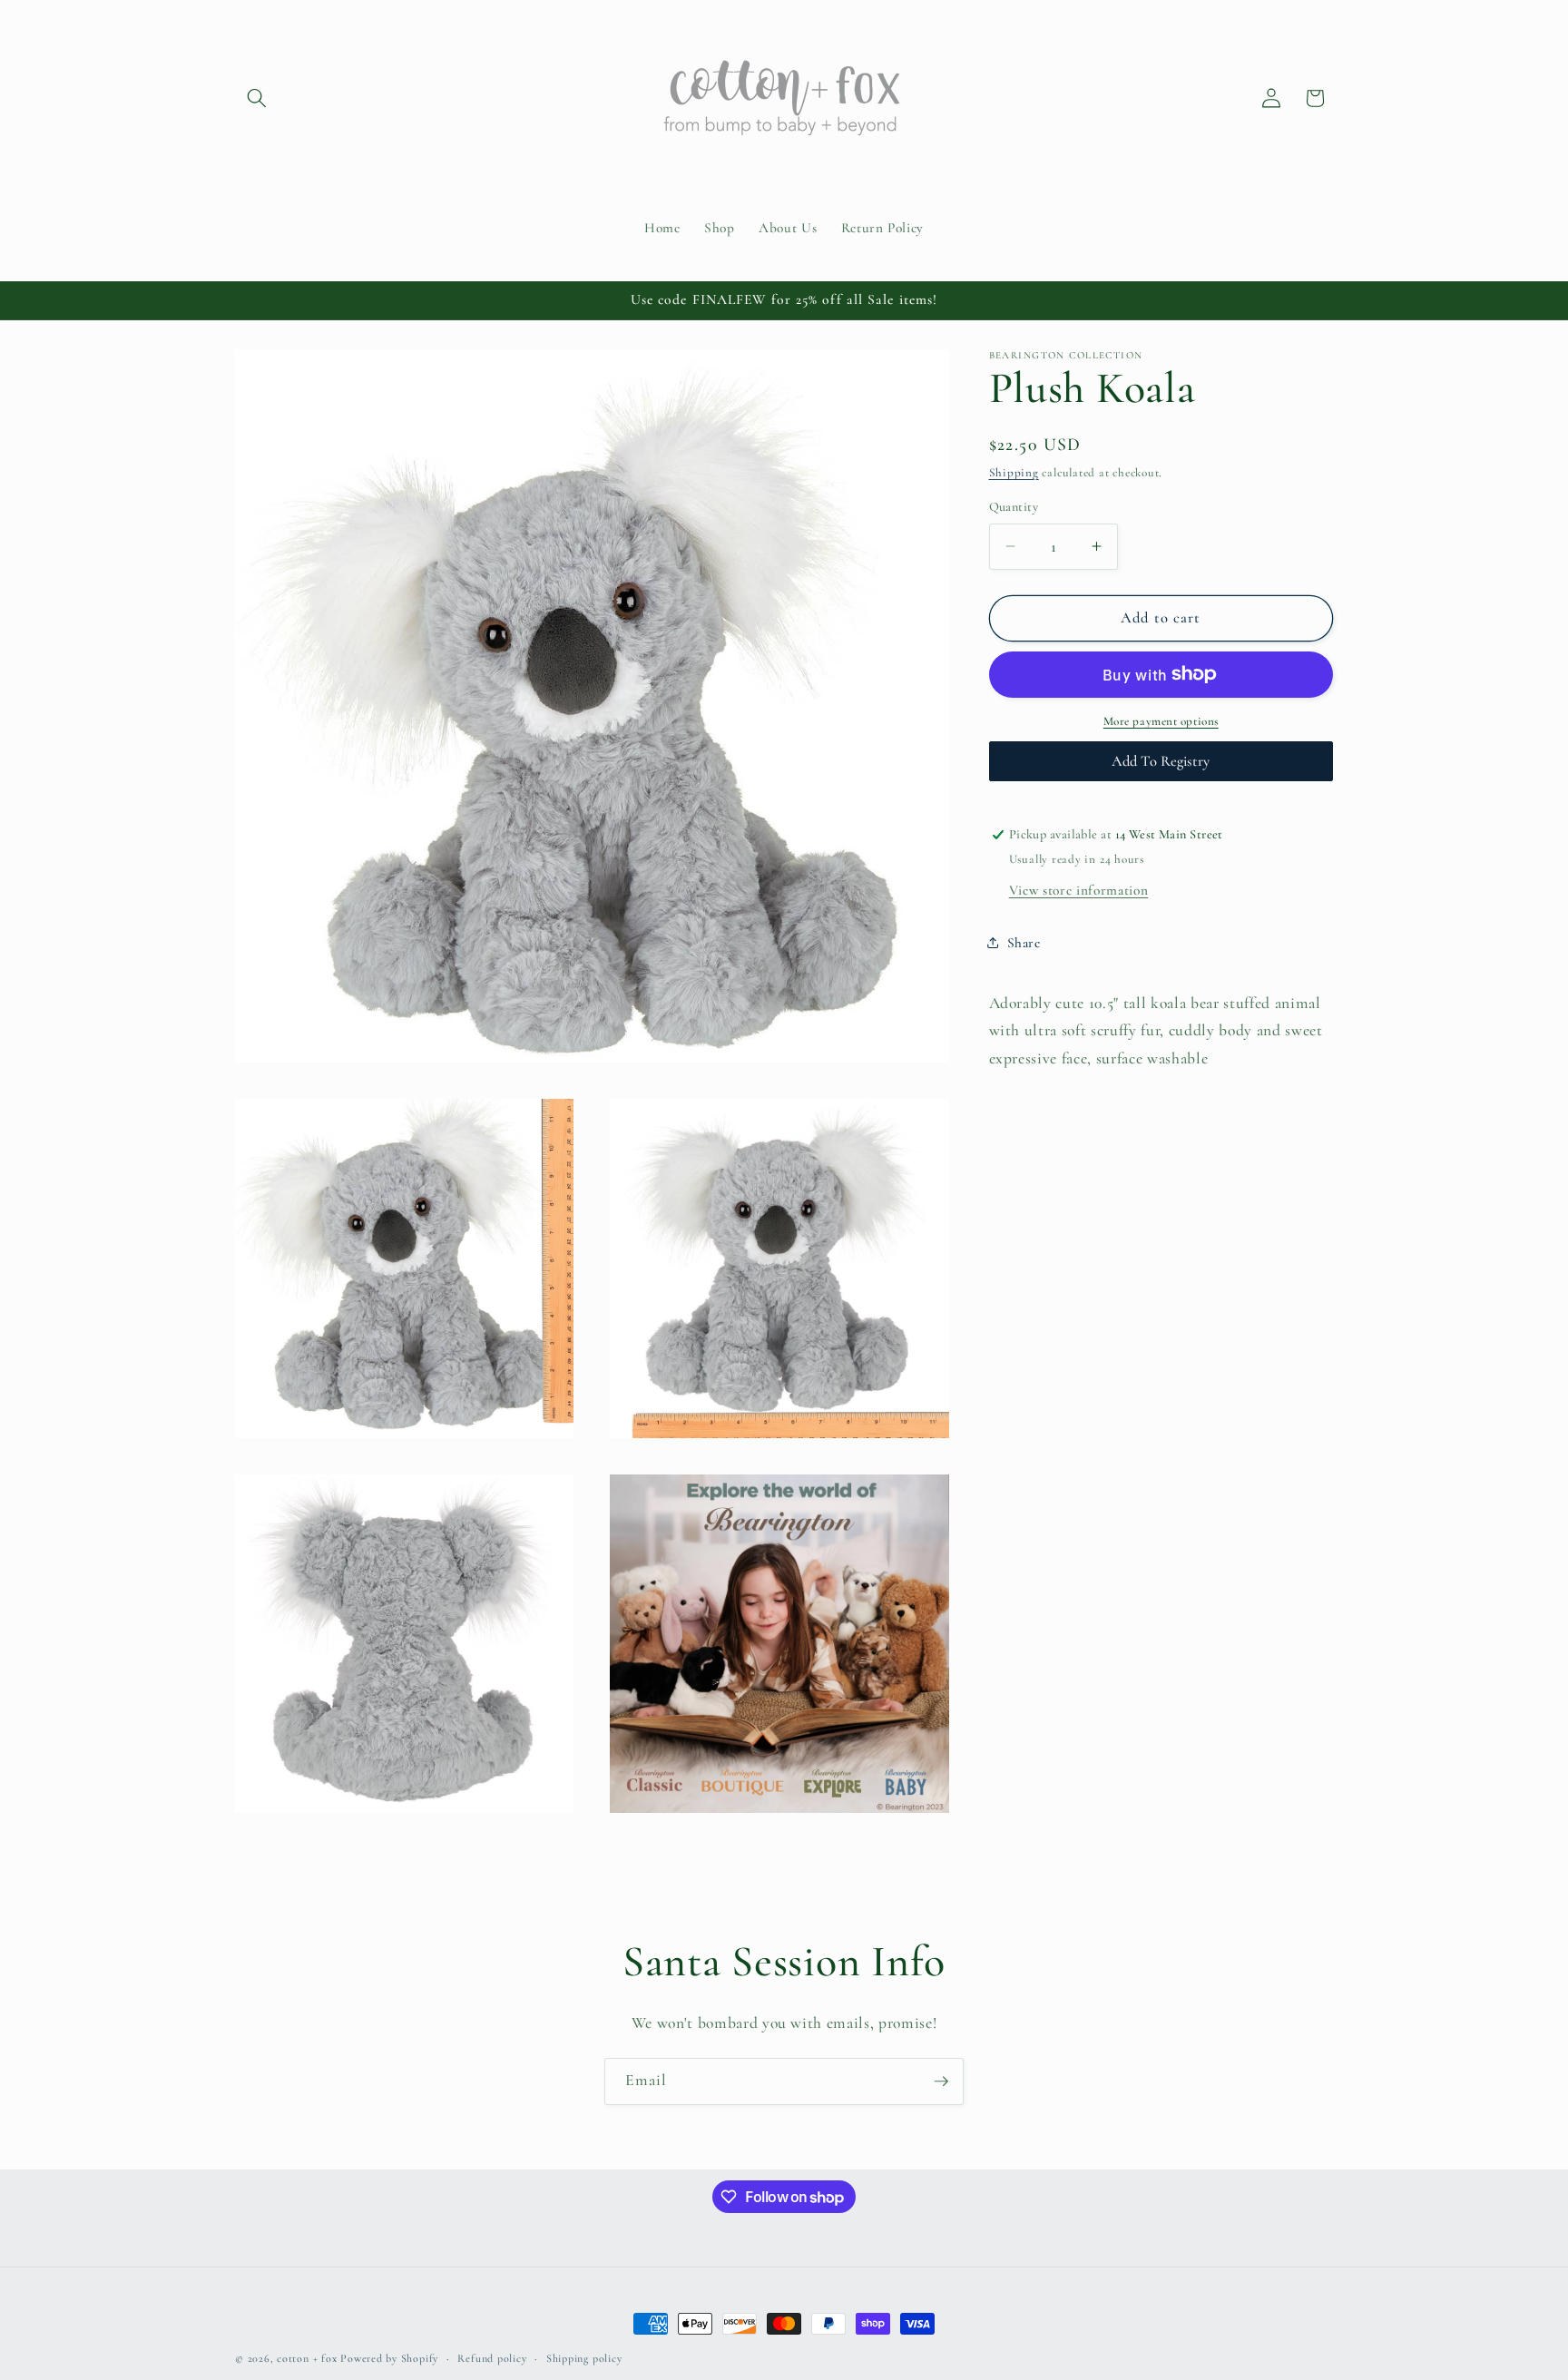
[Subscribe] (941, 2081)
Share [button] (1024, 943)
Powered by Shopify (389, 2358)
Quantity (1014, 507)
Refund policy (492, 2358)
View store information (1079, 889)
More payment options (1161, 721)
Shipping (1014, 473)
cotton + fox (307, 2358)
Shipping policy (584, 2358)
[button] (257, 98)
